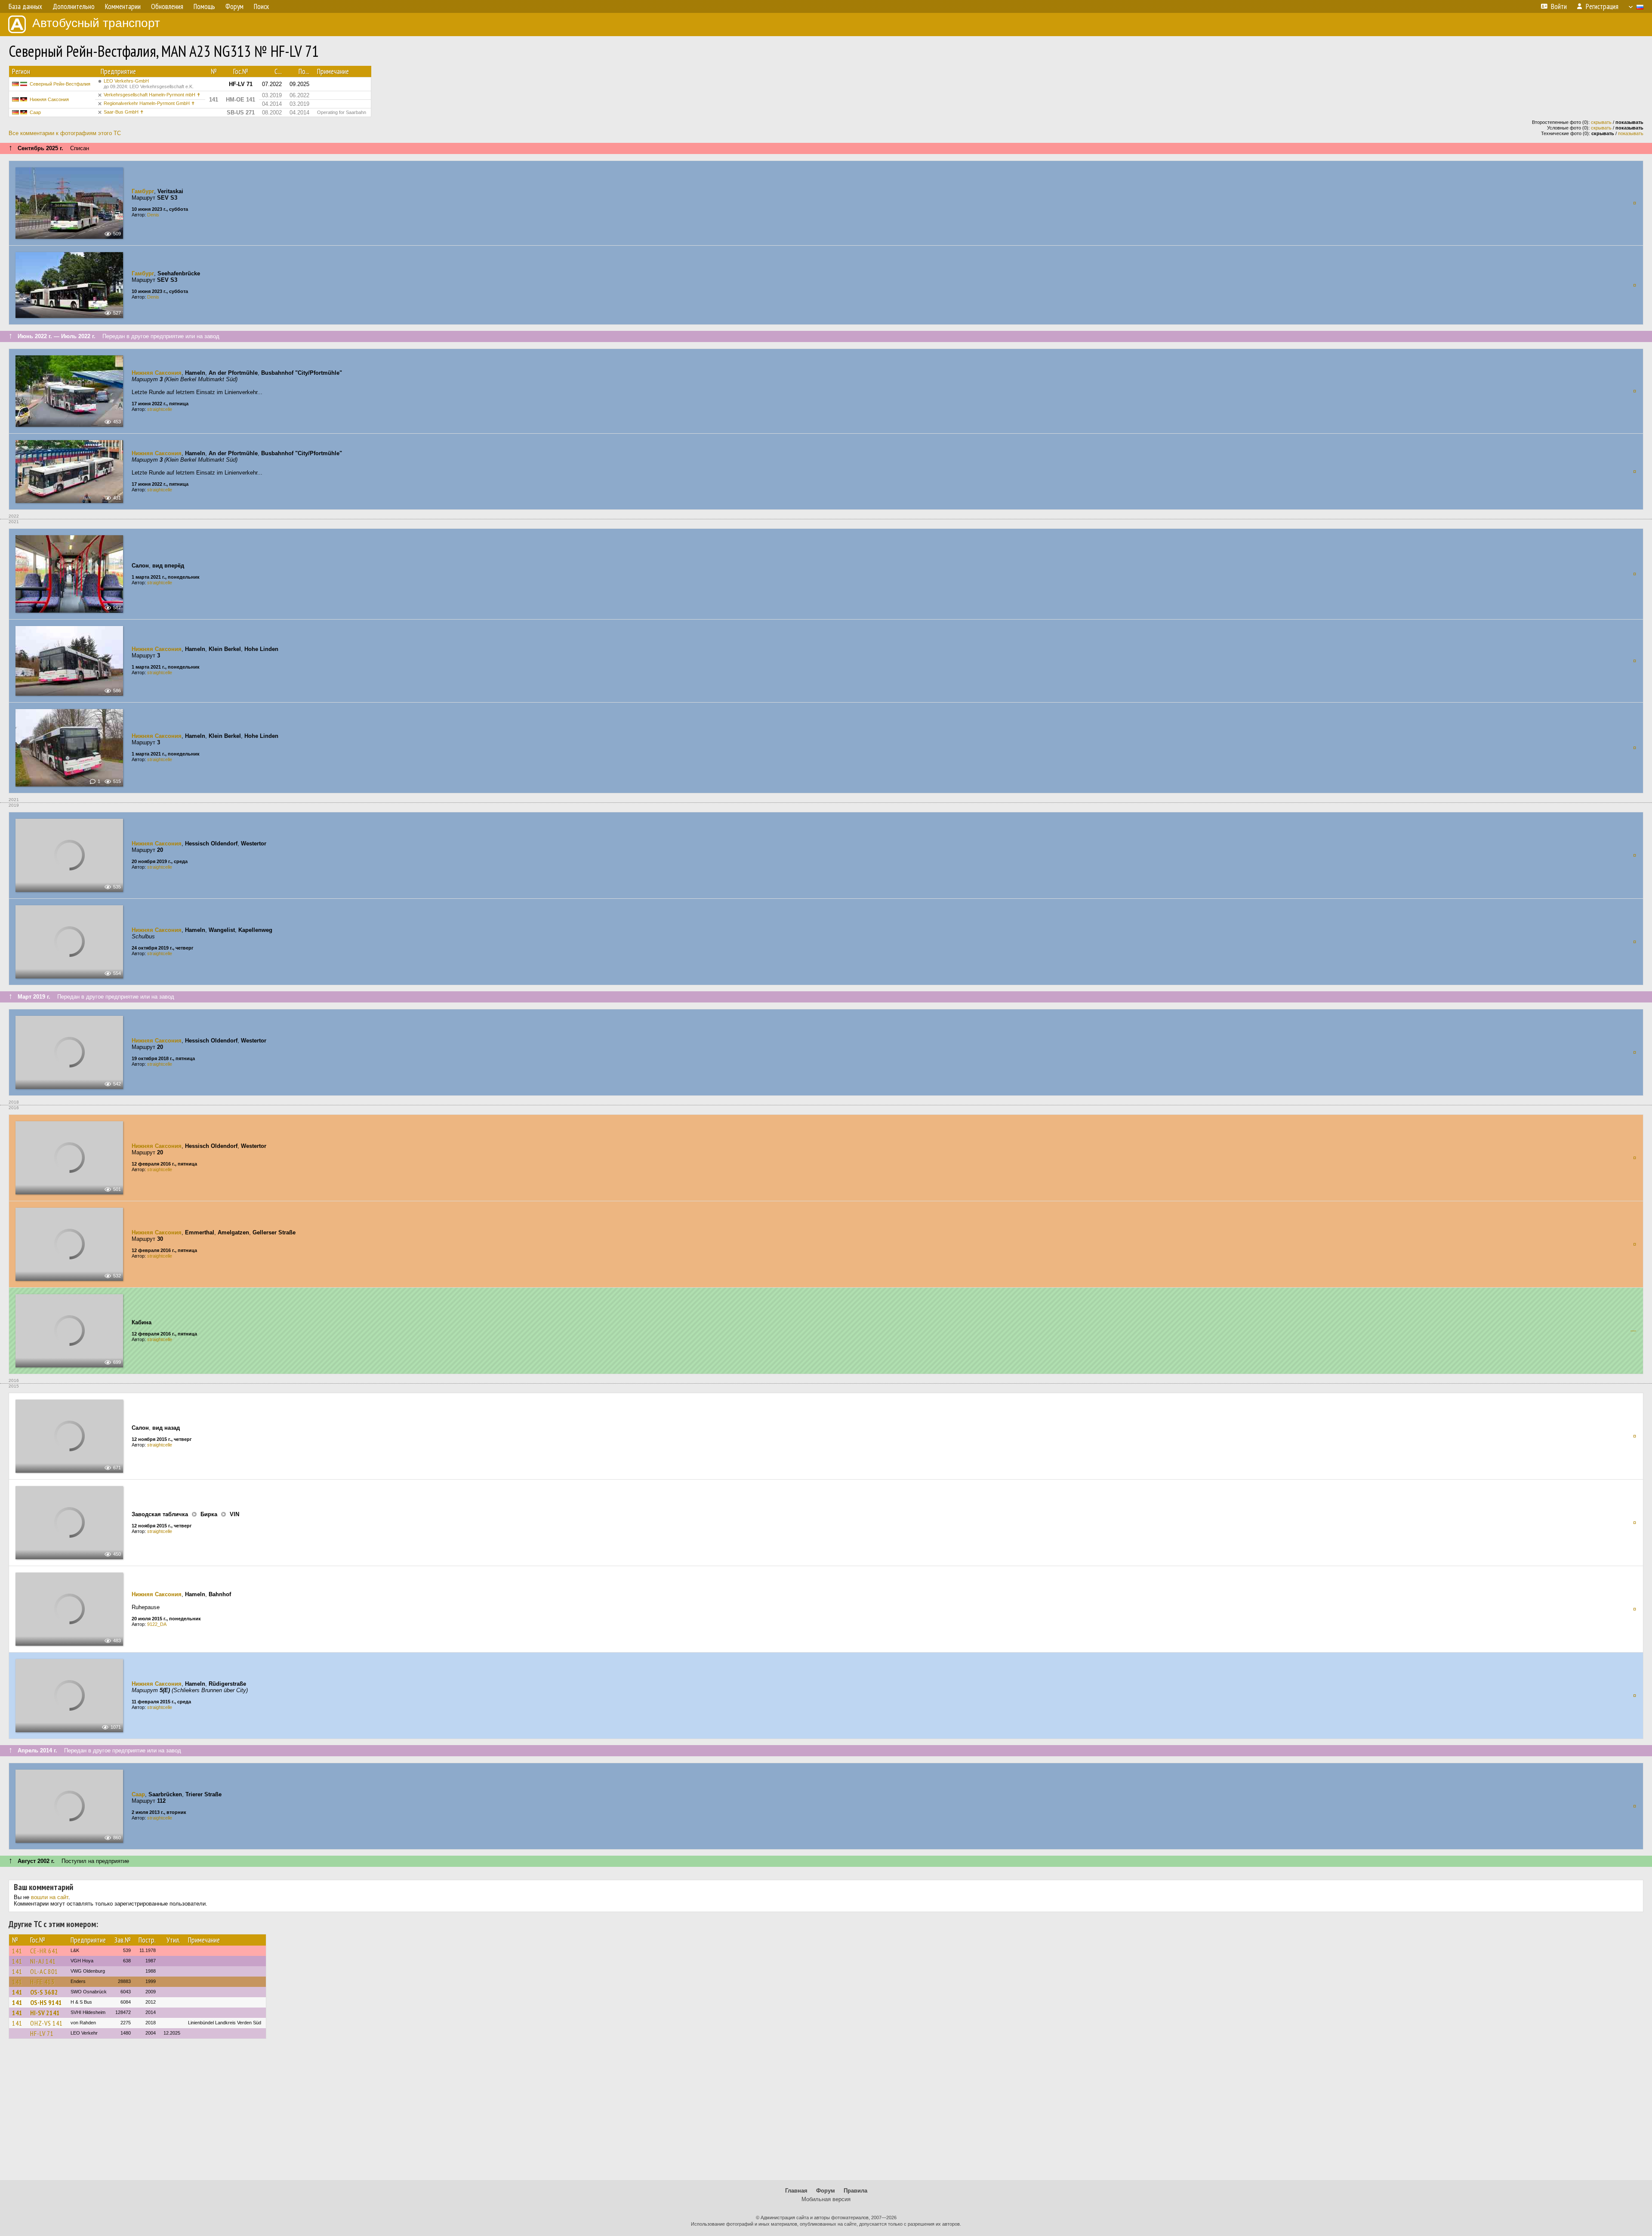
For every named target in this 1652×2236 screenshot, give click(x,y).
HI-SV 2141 (45, 2013)
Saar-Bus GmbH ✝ (124, 112)
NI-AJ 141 (43, 1961)
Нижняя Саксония (49, 99)
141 (17, 1951)
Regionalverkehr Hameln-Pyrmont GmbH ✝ (149, 103)
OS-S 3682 (44, 1992)
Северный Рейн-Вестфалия (60, 84)
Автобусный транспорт (96, 23)
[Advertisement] (826, 2113)
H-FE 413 (42, 1982)
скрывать (1601, 122)
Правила (855, 2191)
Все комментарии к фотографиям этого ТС (65, 133)
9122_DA (157, 1624)
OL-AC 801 (44, 1971)
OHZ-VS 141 (46, 2023)
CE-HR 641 (44, 1951)
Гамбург (143, 191)
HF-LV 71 (42, 2033)
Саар (35, 112)
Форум (826, 2191)
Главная (796, 2191)
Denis (153, 215)
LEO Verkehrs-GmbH (149, 84)
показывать (1631, 133)
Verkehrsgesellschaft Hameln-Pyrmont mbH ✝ (152, 95)
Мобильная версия (826, 2199)
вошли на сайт (50, 1897)
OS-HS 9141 (46, 2002)
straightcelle (160, 409)
